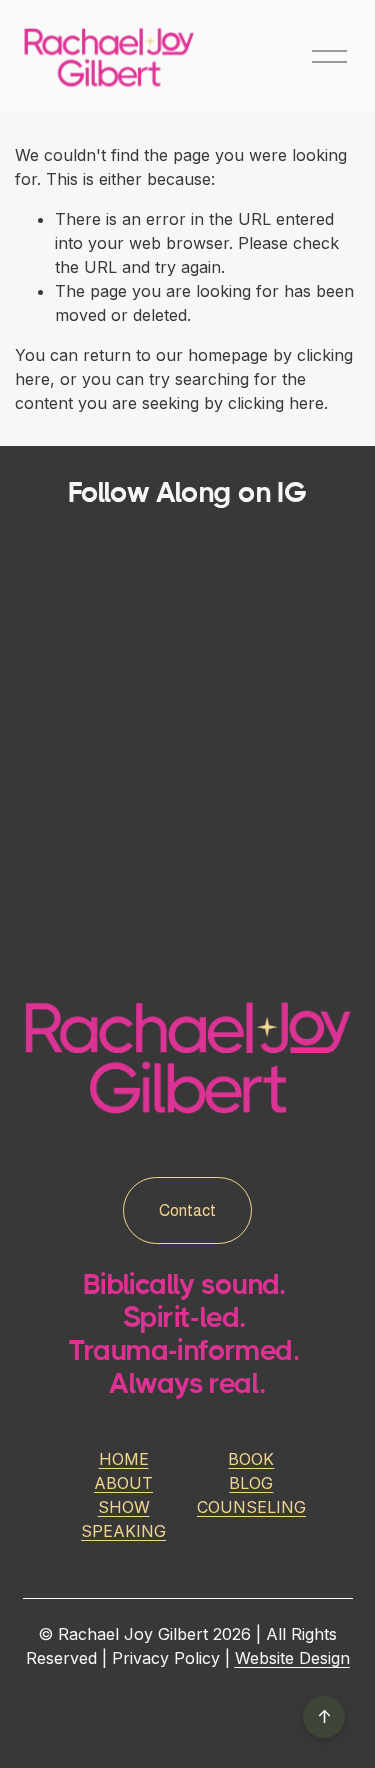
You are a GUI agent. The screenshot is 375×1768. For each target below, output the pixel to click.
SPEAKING (123, 1531)
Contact (187, 1210)
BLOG (251, 1483)
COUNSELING (251, 1507)
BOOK (251, 1459)
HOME (124, 1459)
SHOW (124, 1507)
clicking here (276, 403)
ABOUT (123, 1483)
